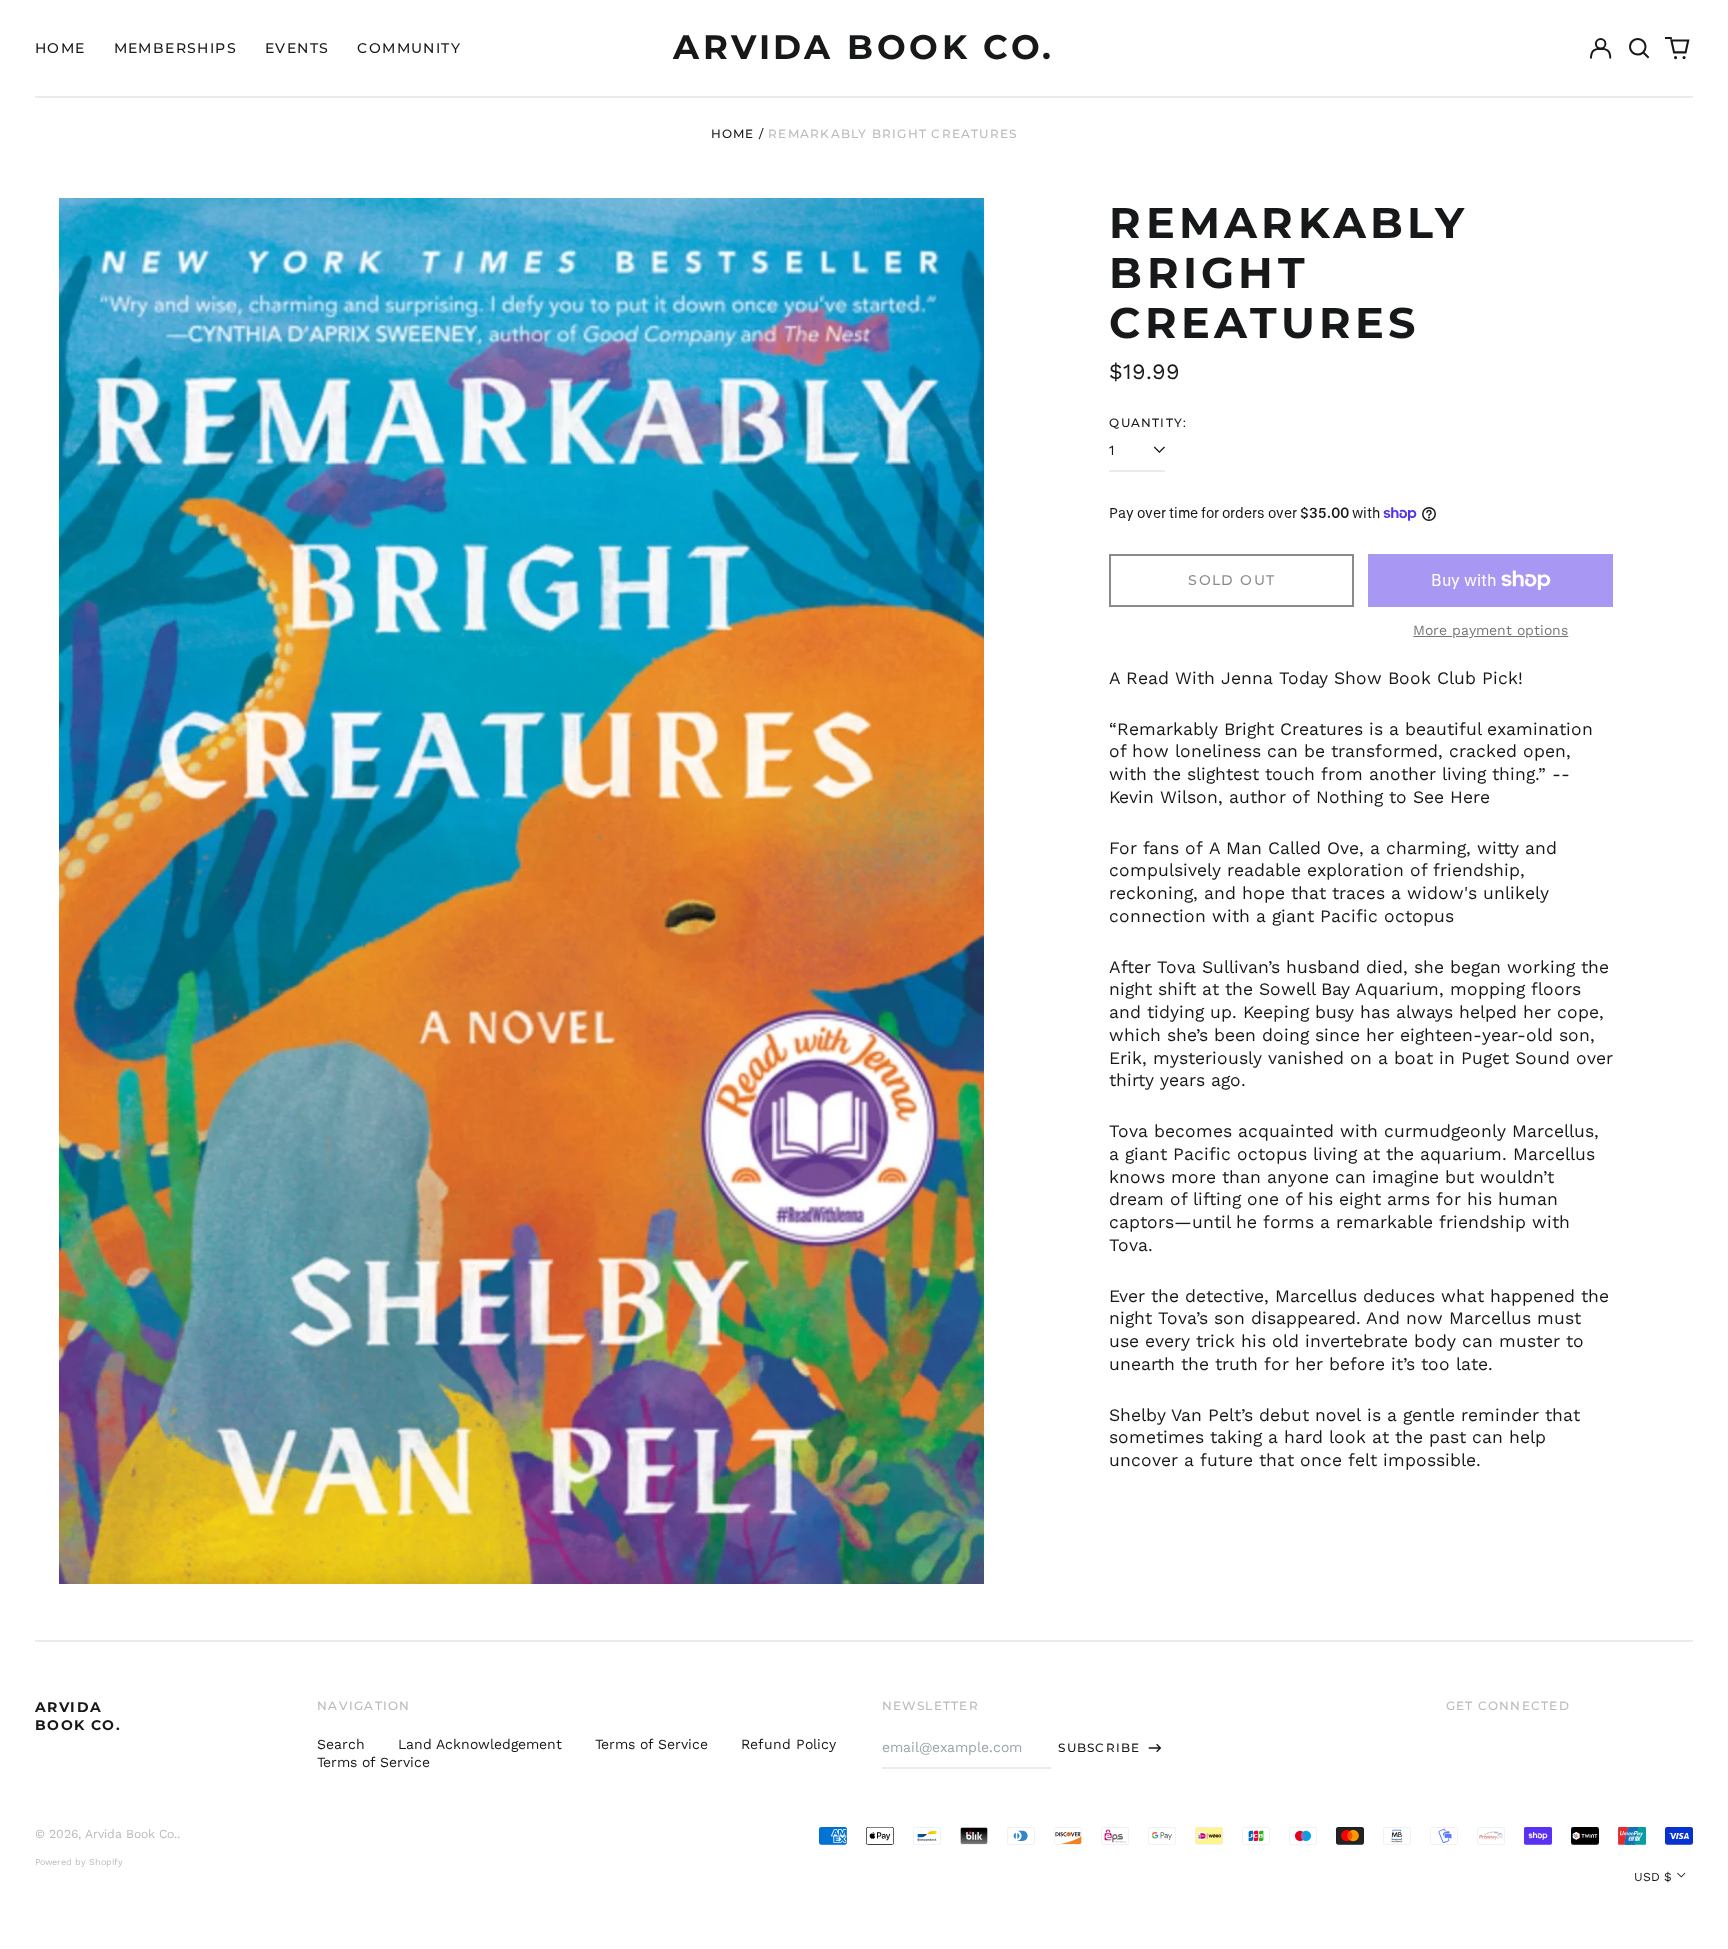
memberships (175, 48)
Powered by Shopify (79, 1862)
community (409, 48)
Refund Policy (788, 1744)
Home (733, 133)
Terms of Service (651, 1744)
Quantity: (1148, 422)
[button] (1639, 48)
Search (341, 1744)
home (60, 48)
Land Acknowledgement (480, 1744)
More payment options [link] (1490, 630)
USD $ (1653, 1877)
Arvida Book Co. (863, 47)
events (297, 48)
